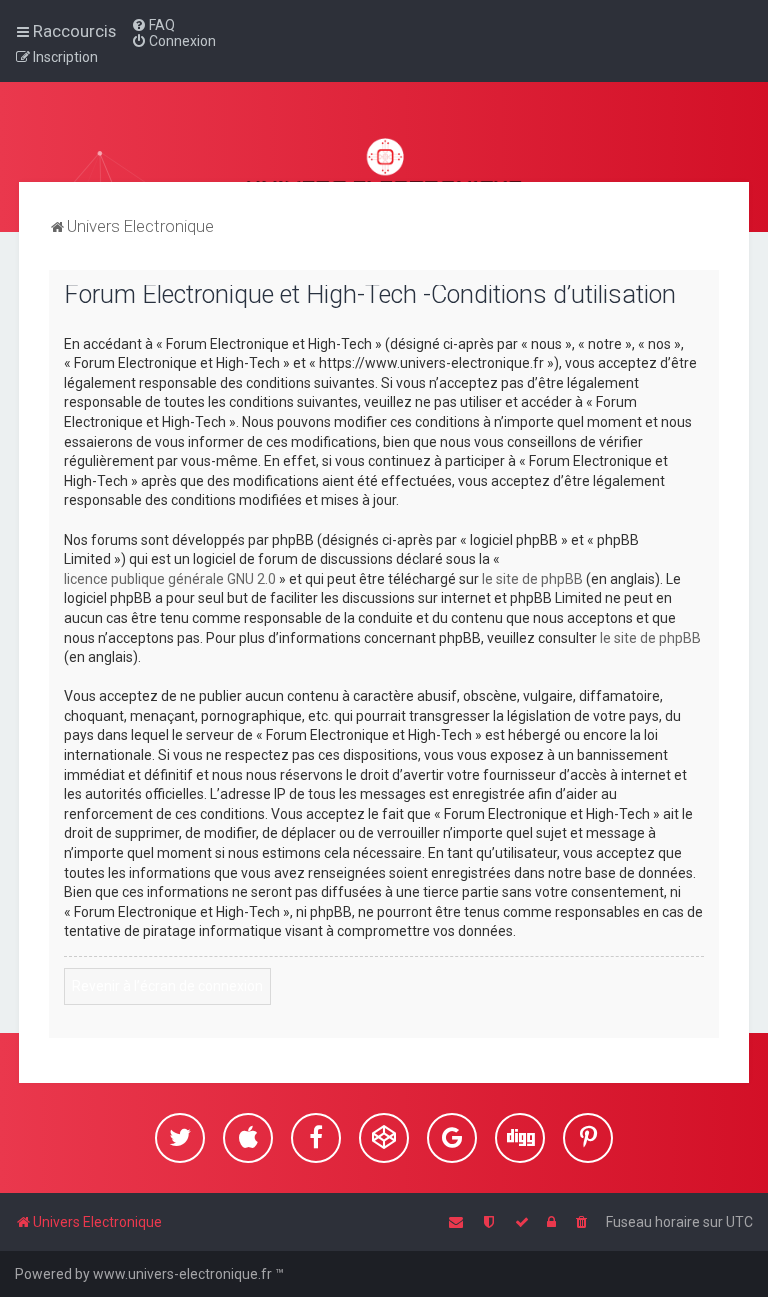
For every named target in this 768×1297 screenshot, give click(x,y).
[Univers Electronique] (384, 163)
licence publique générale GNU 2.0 (170, 579)
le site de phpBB (532, 579)
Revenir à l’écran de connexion (167, 986)
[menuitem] (153, 25)
